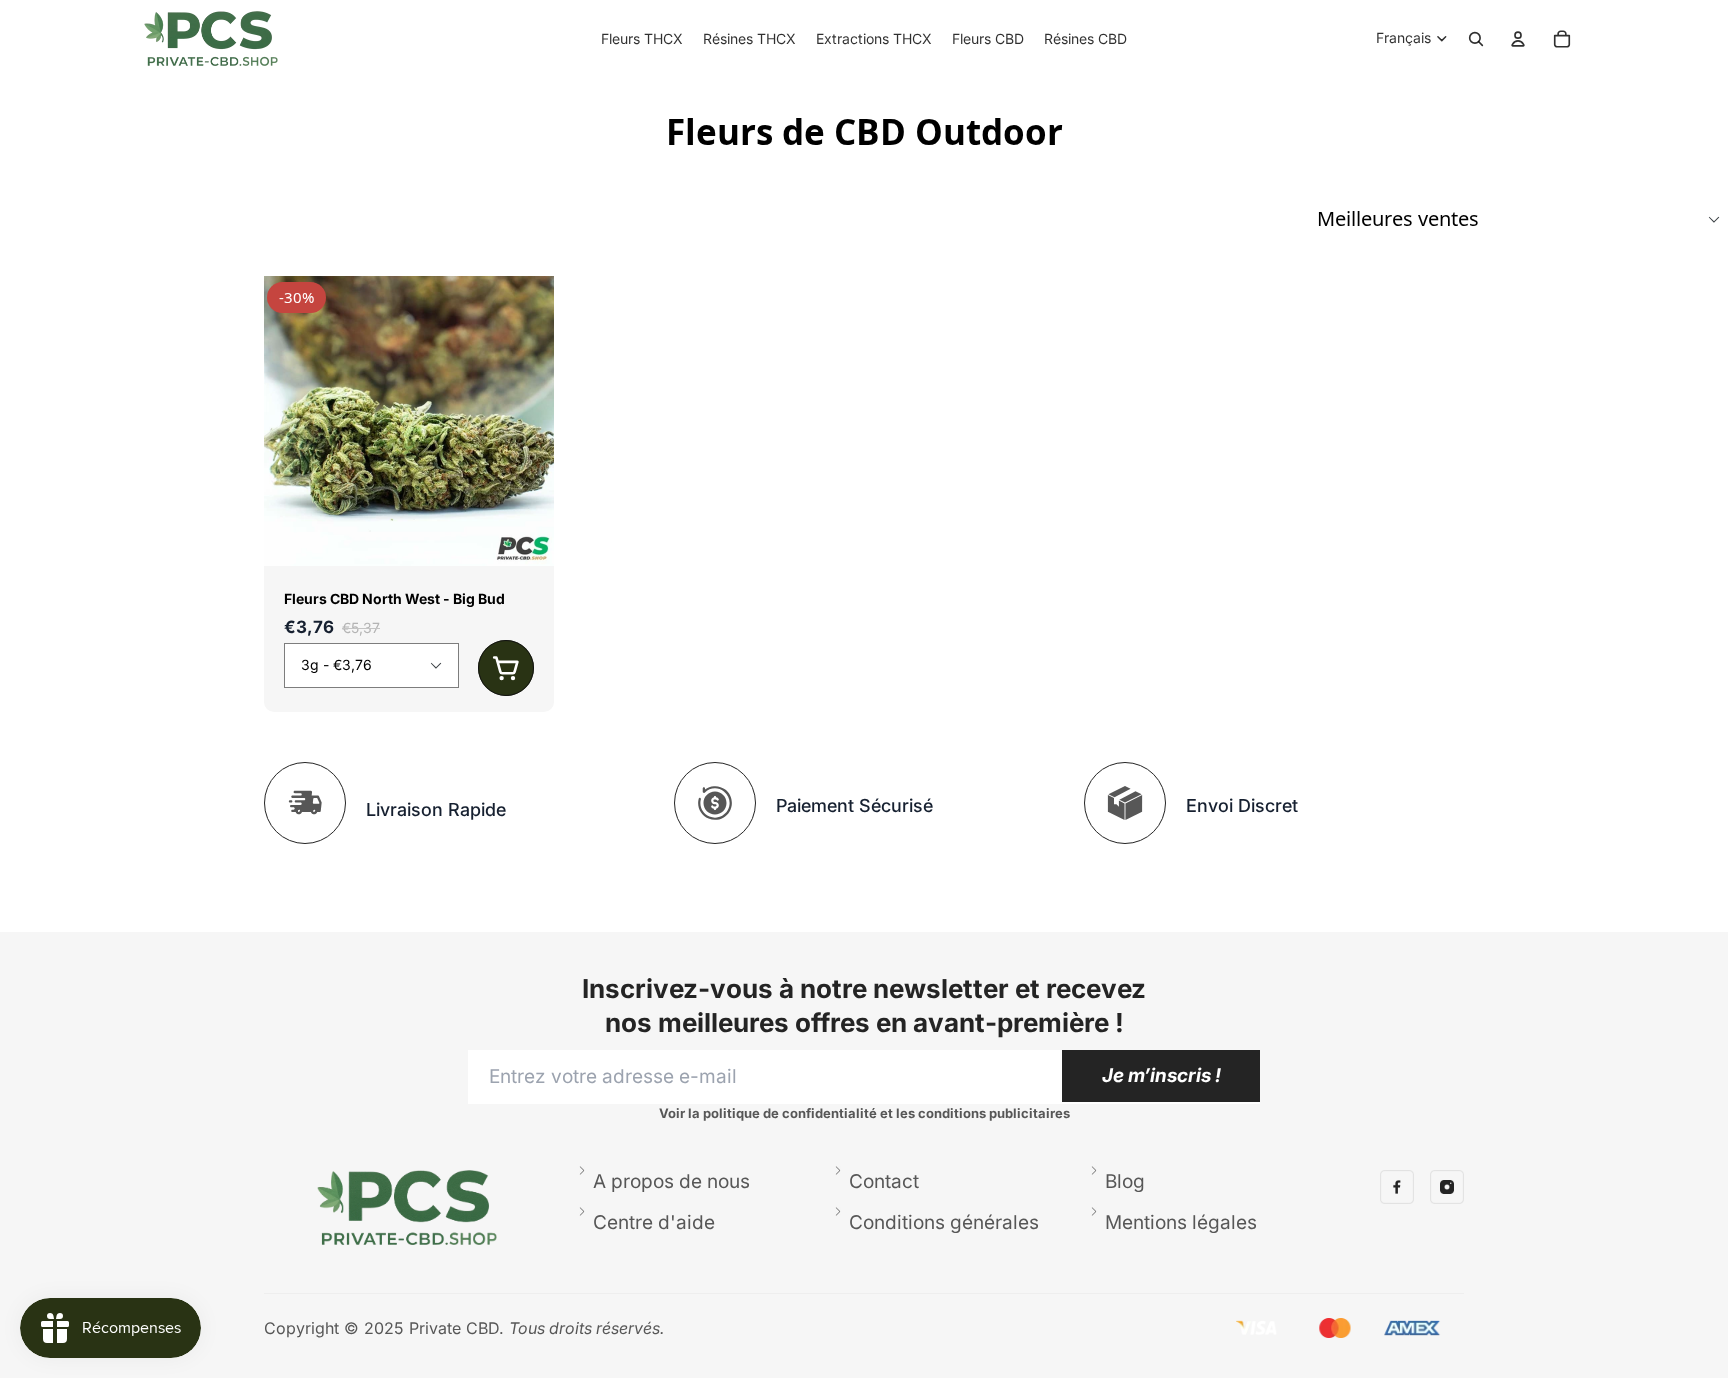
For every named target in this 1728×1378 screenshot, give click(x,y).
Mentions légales (1181, 1222)
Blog (1125, 1181)
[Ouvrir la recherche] (1476, 39)
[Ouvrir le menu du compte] (1518, 39)
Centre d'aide (654, 1222)
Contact (884, 1181)
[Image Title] (1397, 1187)
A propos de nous (671, 1181)
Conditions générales (944, 1222)
